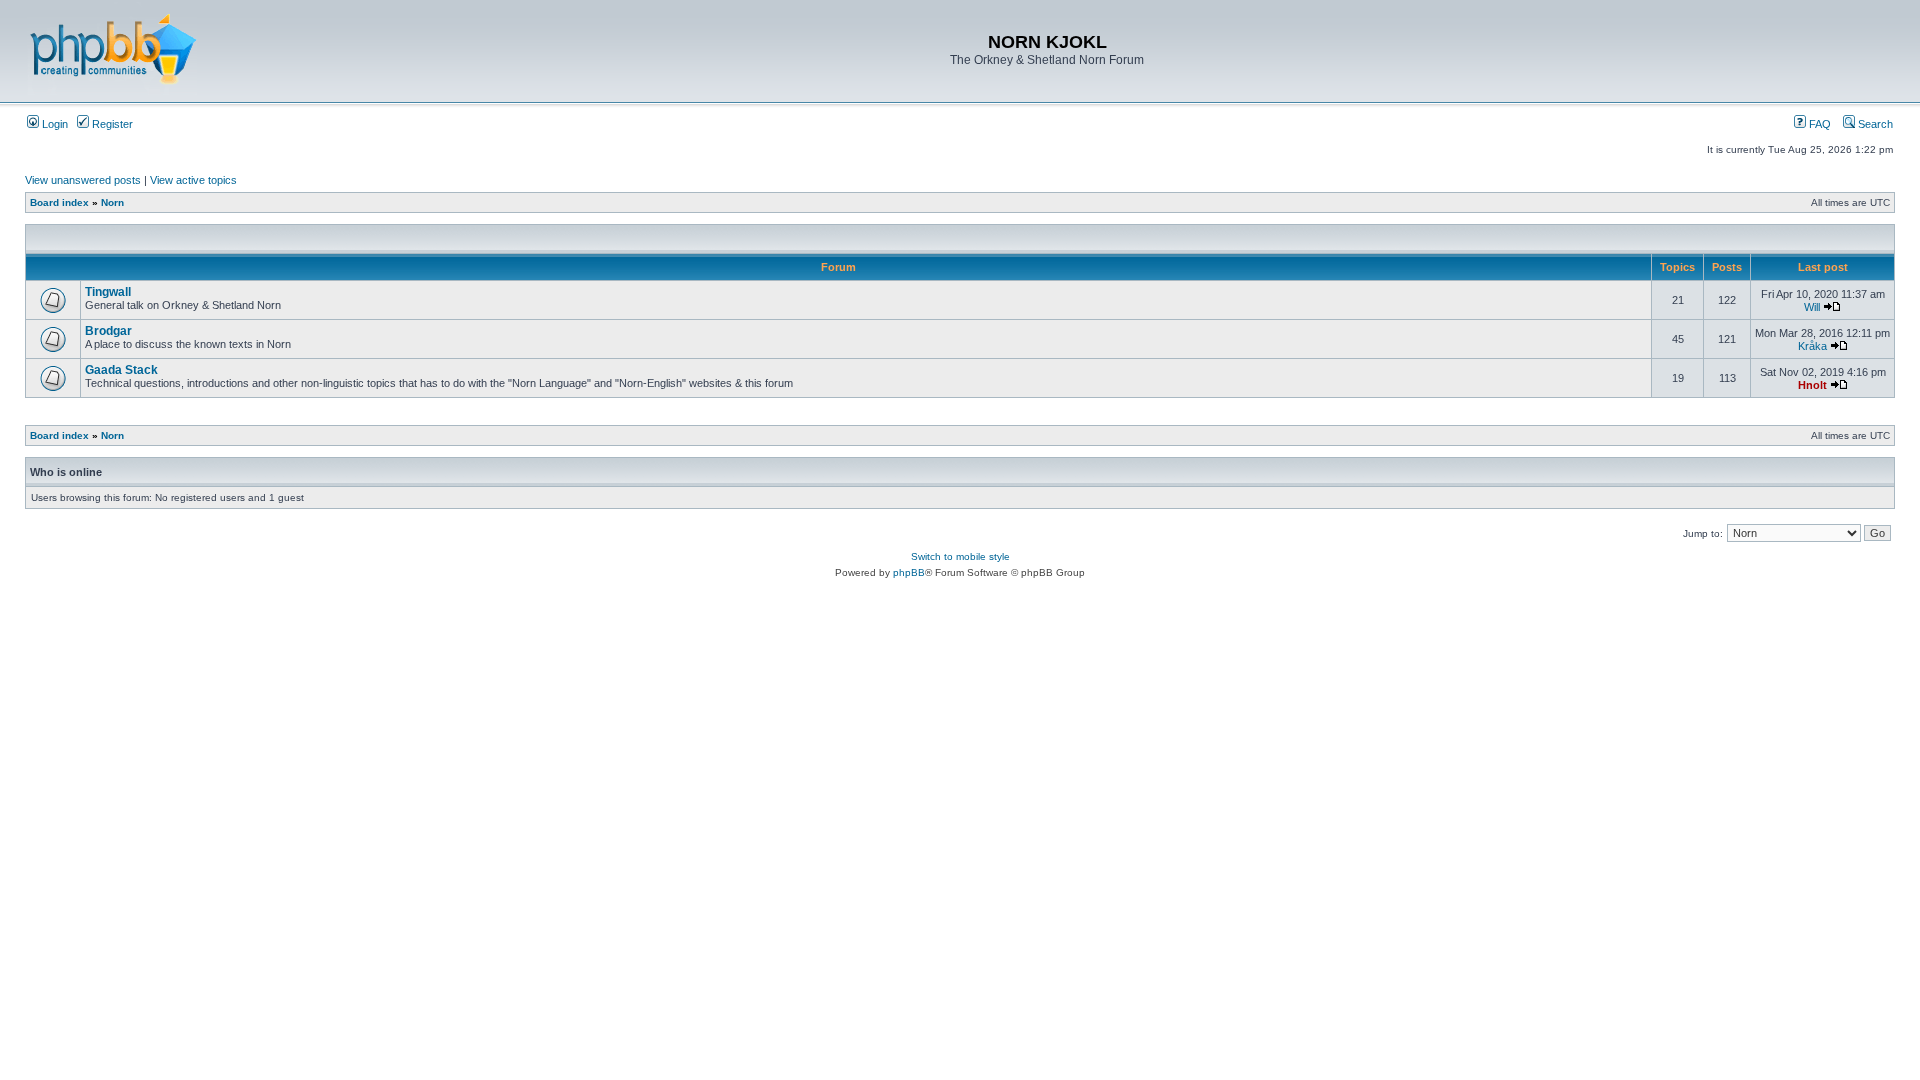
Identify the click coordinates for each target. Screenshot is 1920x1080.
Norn (112, 202)
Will (1812, 307)
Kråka (1812, 346)
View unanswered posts (83, 180)
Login (53, 124)
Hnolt (1812, 385)
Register (111, 124)
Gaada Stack (121, 370)
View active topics (193, 180)
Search (1874, 124)
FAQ (1818, 124)
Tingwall (108, 292)
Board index (59, 202)
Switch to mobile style (960, 556)
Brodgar (108, 331)
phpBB (909, 572)
